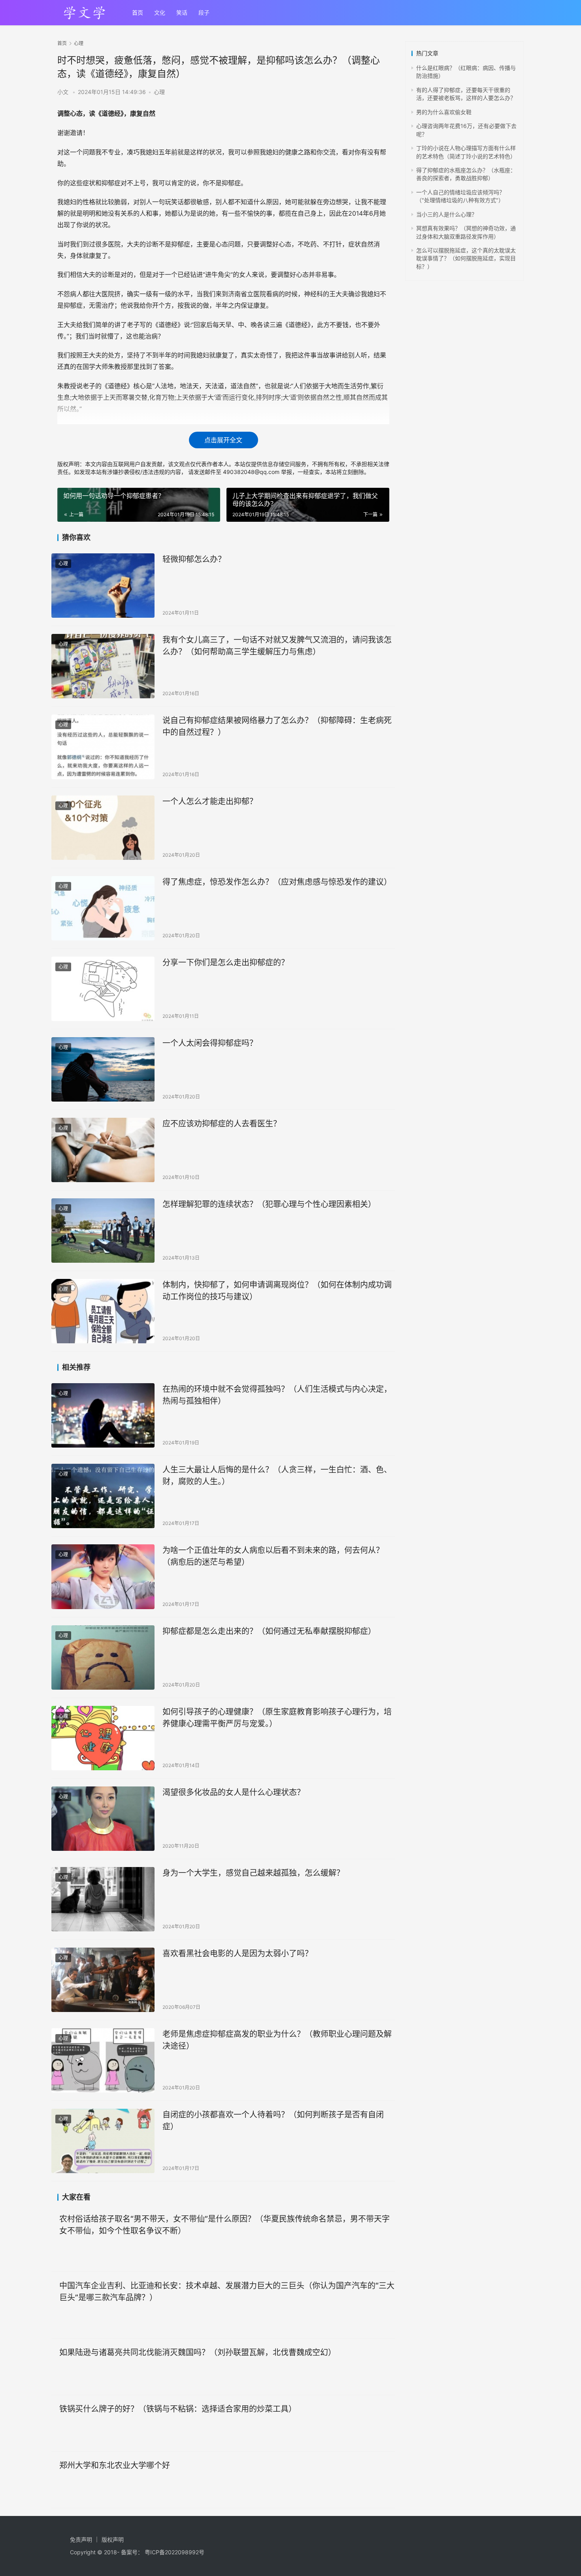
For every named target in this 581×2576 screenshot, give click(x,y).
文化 (160, 12)
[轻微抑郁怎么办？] (103, 586)
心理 (159, 92)
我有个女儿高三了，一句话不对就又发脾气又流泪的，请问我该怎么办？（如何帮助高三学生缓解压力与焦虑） (277, 646)
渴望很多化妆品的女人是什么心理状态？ (234, 1792)
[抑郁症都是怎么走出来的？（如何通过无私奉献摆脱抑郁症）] (103, 1657)
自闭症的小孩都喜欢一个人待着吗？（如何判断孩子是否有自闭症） (273, 2120)
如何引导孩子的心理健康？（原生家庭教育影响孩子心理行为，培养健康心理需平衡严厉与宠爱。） (277, 1718)
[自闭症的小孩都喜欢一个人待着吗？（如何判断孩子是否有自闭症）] (103, 2141)
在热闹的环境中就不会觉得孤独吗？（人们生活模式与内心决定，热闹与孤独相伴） (277, 1395)
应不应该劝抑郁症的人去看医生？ (222, 1124)
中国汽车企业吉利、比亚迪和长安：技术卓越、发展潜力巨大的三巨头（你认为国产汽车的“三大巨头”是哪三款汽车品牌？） (227, 2291)
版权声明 (113, 2539)
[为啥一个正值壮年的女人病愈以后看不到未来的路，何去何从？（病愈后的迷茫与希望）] (103, 1577)
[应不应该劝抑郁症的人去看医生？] (103, 1150)
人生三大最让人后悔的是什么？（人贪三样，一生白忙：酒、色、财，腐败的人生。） (277, 1475)
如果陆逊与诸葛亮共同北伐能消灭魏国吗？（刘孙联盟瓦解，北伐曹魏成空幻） (198, 2352)
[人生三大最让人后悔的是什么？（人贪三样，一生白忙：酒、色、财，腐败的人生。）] (103, 1496)
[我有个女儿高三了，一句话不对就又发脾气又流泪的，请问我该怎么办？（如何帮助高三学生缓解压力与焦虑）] (103, 666)
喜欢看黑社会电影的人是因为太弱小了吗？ (238, 1954)
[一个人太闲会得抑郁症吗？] (103, 1069)
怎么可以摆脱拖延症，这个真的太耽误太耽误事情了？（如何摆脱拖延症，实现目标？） (466, 258)
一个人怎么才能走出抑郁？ (210, 801)
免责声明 (81, 2539)
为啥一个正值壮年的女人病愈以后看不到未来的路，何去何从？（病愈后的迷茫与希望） (273, 1556)
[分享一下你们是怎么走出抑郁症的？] (103, 989)
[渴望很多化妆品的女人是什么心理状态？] (103, 1819)
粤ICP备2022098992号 (174, 2552)
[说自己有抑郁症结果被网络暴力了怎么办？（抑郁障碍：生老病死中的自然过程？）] (103, 747)
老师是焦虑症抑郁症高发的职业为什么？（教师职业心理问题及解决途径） (277, 2040)
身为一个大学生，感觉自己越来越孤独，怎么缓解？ (253, 1873)
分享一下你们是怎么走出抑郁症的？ (226, 963)
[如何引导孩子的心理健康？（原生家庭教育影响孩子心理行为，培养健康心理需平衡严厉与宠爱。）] (103, 1738)
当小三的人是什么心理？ (447, 214)
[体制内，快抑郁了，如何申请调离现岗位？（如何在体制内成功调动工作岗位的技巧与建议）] (103, 1311)
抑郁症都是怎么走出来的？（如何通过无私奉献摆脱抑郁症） (269, 1631)
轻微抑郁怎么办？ (194, 559)
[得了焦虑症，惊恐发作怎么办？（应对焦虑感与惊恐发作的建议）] (103, 908)
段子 (204, 12)
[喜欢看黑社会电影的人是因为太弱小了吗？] (103, 1980)
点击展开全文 (223, 440)
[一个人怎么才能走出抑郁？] (103, 828)
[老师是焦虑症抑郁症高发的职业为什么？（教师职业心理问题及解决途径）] (103, 2060)
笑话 (182, 12)
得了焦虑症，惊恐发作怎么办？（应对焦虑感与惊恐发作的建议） (277, 882)
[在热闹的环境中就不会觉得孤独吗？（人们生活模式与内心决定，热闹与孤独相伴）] (103, 1415)
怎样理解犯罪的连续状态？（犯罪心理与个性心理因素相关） (269, 1204)
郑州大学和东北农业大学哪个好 (115, 2465)
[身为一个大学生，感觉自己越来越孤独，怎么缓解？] (103, 1899)
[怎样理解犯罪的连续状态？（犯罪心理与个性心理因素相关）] (103, 1231)
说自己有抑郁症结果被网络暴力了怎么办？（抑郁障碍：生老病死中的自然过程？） (277, 726)
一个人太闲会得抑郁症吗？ (210, 1043)
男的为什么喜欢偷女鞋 (444, 112)
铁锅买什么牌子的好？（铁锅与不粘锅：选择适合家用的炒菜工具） (178, 2409)
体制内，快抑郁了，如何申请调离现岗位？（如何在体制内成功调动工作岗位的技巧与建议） (277, 1291)
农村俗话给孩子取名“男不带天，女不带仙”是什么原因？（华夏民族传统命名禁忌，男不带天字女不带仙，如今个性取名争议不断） (224, 2225)
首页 (138, 12)
